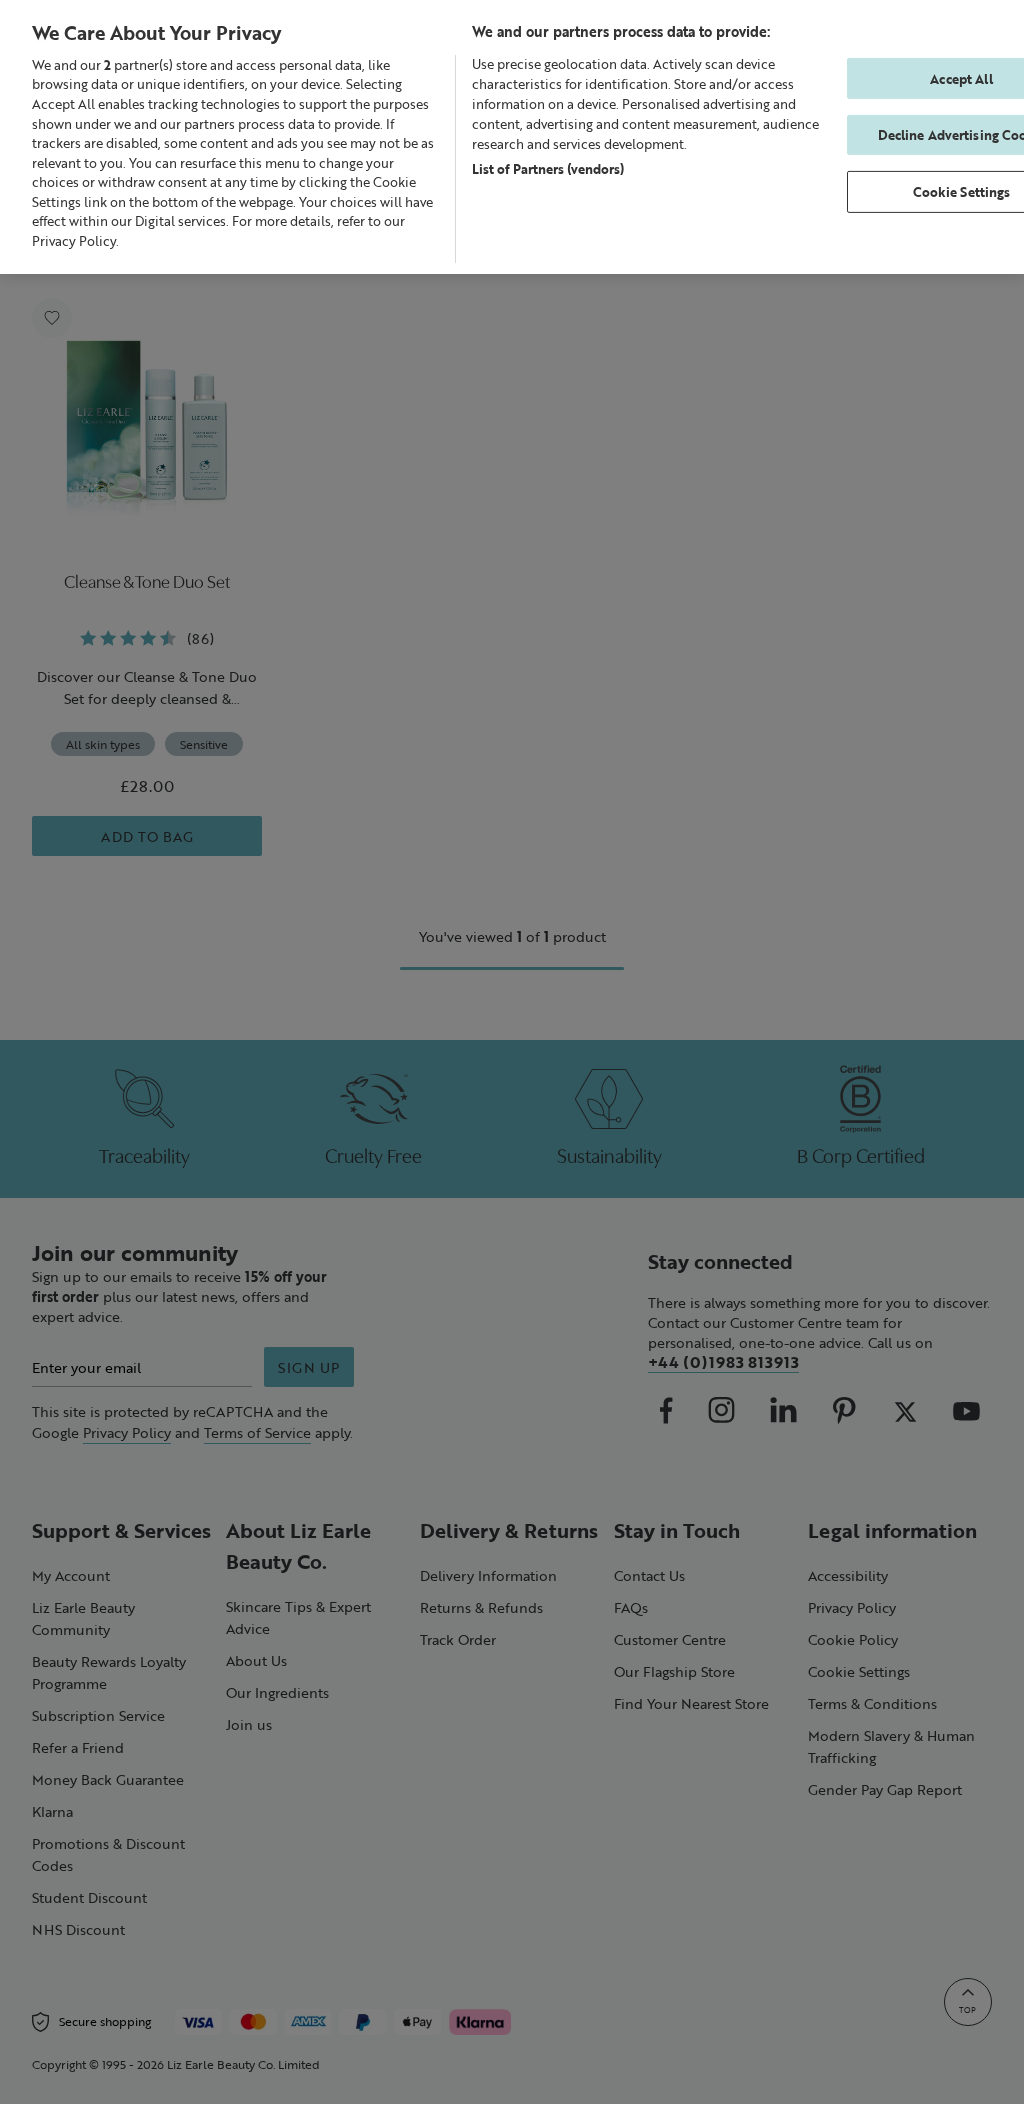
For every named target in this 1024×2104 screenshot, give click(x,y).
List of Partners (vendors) (548, 168)
